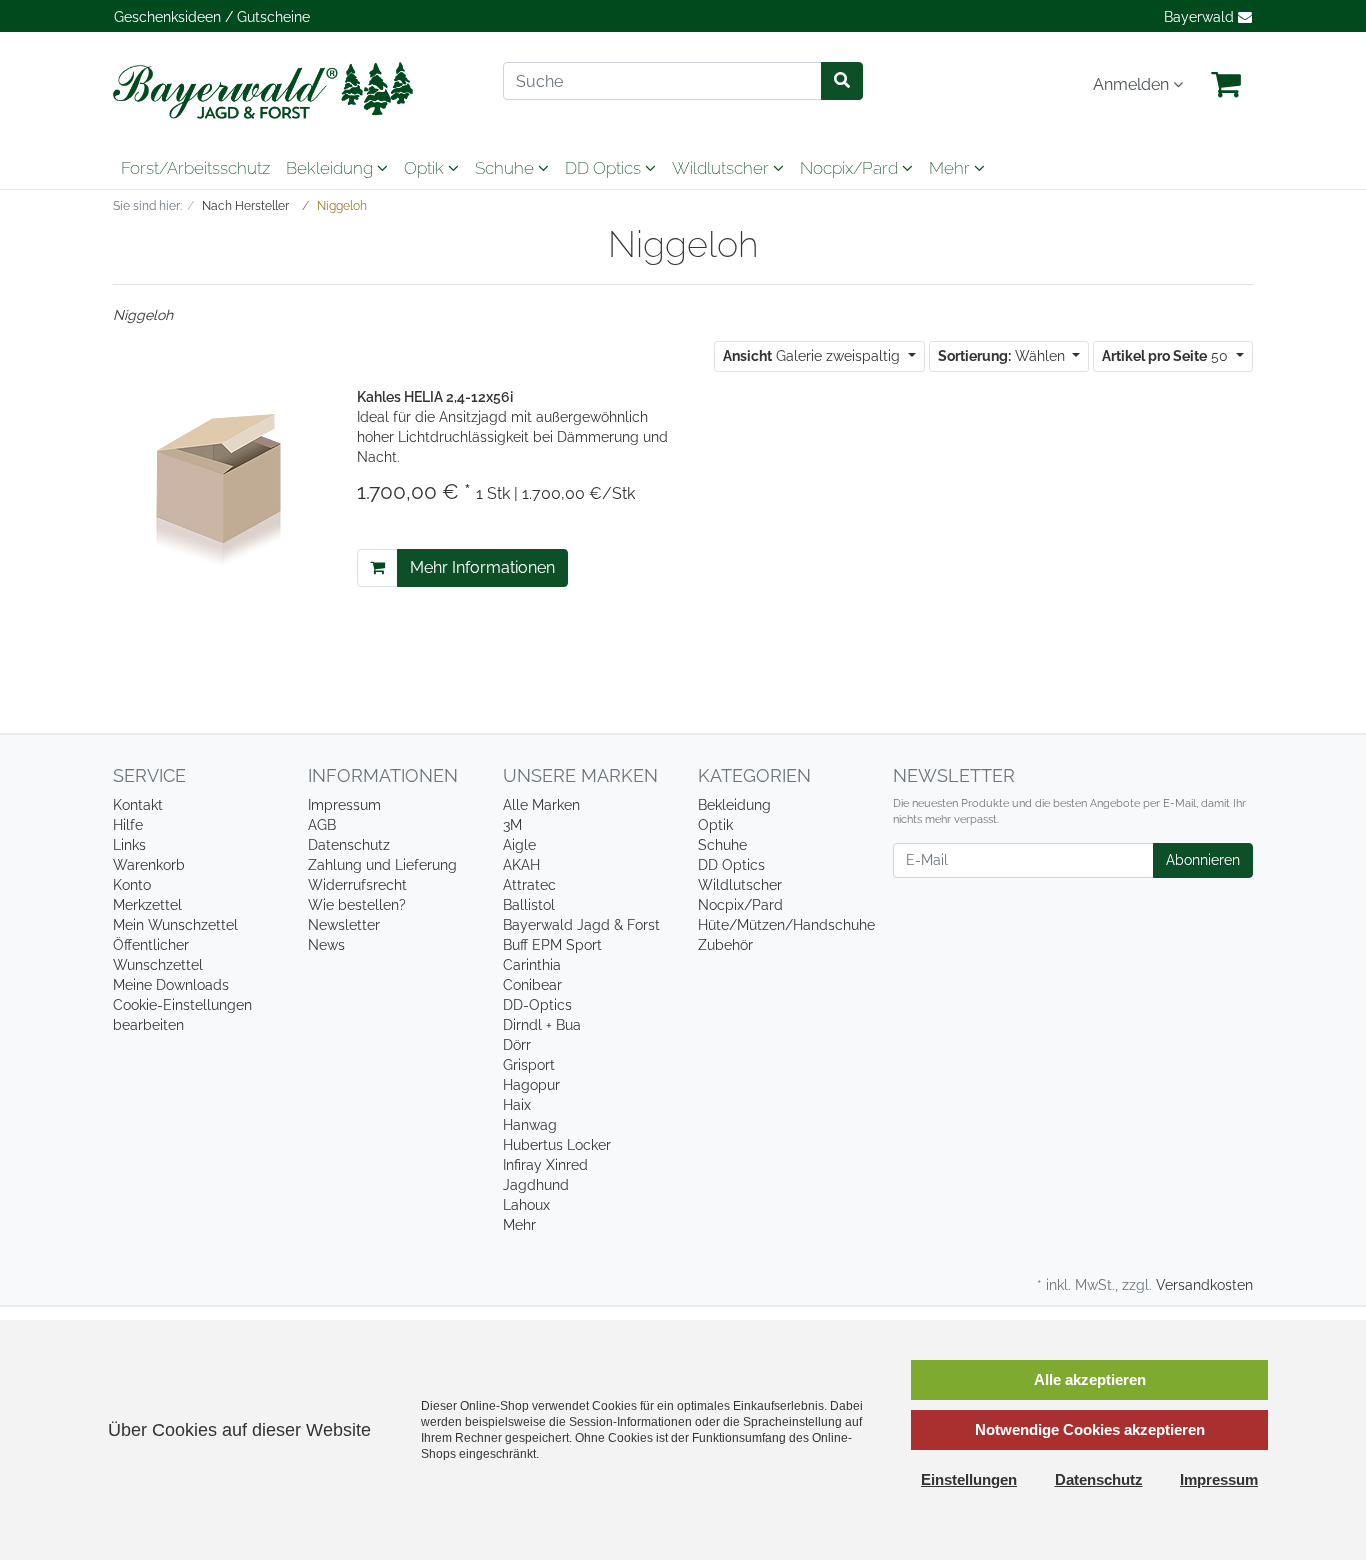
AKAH (521, 865)
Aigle (519, 845)
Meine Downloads (171, 985)
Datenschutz (349, 845)
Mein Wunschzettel (175, 925)
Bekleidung (331, 168)
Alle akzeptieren (1090, 1379)
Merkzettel (147, 905)
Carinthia (532, 965)
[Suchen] (842, 81)
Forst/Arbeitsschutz (195, 168)
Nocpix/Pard (851, 168)
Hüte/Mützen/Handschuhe (786, 925)
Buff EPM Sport (552, 945)
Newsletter (344, 925)
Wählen (1003, 356)
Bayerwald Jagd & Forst (581, 925)
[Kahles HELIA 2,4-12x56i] (220, 486)
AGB (322, 825)
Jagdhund (536, 1185)
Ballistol (529, 905)
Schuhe (506, 168)
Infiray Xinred (545, 1165)
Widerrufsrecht (357, 885)
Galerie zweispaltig (813, 356)
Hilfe (128, 825)
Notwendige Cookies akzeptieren (1090, 1429)
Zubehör (725, 945)
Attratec (529, 885)
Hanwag (530, 1125)
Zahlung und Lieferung (382, 865)
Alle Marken (541, 805)
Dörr (517, 1045)
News (326, 945)
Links (129, 845)
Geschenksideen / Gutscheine (212, 17)
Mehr (519, 1225)
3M (512, 825)
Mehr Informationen (482, 567)
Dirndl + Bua (542, 1025)
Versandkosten (1204, 1285)
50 (1167, 356)
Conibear (532, 985)
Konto (132, 885)
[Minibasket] (1226, 85)
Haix (517, 1105)
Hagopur (531, 1085)
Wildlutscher (722, 168)
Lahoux (526, 1205)
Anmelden (1133, 84)
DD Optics (605, 168)
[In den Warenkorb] (377, 568)
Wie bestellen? (357, 905)
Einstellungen (969, 1479)
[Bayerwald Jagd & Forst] (293, 90)
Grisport (529, 1065)
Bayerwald (1201, 17)
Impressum (344, 805)
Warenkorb (149, 865)
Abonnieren (1203, 860)
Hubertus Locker (557, 1145)
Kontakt (138, 805)
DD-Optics (537, 1005)
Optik (426, 168)
